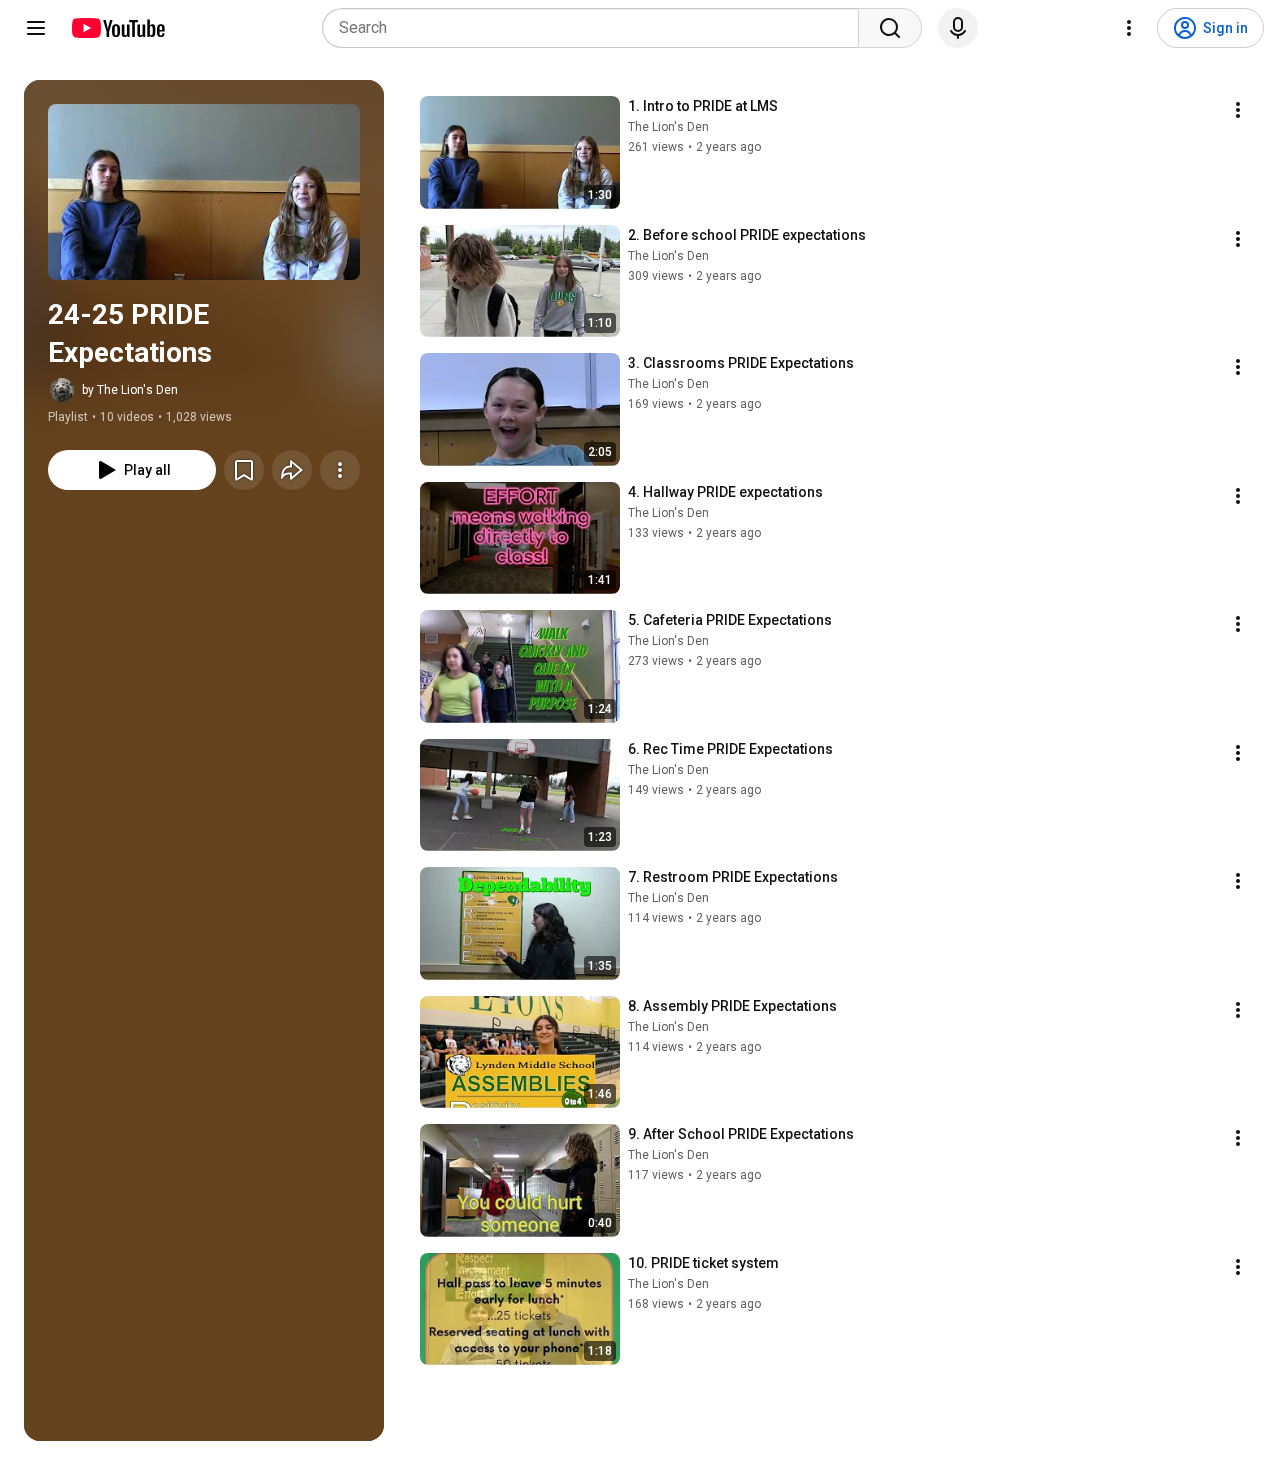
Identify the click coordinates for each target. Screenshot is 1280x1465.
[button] (204, 192)
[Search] (890, 28)
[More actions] (340, 470)
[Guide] (36, 28)
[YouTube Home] (117, 28)
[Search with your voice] (958, 28)
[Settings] (1129, 28)
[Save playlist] (244, 470)
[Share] (292, 470)
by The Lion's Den (130, 390)
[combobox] (596, 28)
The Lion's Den (668, 127)
